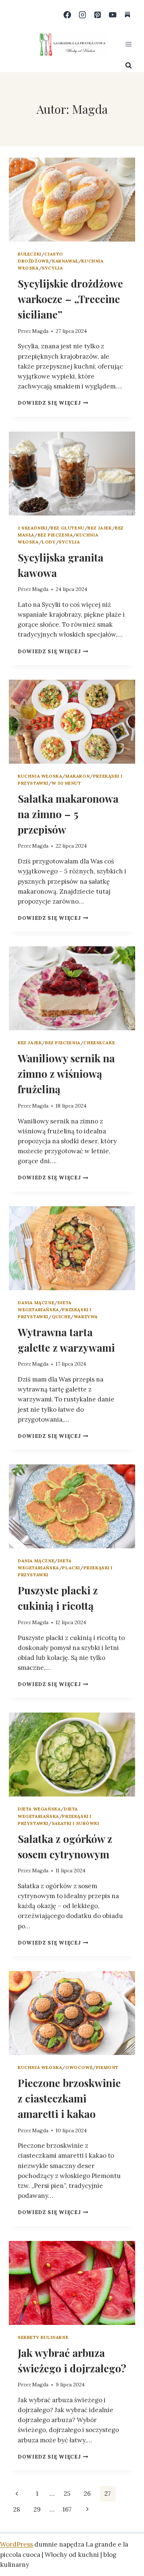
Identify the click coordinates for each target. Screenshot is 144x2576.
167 (67, 2509)
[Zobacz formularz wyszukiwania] (128, 66)
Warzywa (86, 1317)
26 (87, 2494)
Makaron (78, 776)
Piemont (107, 2067)
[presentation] (72, 200)
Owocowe (79, 2067)
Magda (40, 331)
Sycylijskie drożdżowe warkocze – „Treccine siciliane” (70, 299)
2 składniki (33, 528)
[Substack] (128, 15)
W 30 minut (66, 783)
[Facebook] (67, 15)
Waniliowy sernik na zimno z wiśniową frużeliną (66, 1074)
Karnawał (65, 261)
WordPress (16, 2544)
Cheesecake (99, 1043)
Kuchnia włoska (40, 776)
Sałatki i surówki (76, 1823)
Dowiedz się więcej (53, 403)
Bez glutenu (68, 528)
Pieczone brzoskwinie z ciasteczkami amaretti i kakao (69, 2098)
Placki (71, 1568)
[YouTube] (112, 15)
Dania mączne (36, 1303)
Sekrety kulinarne (43, 2337)
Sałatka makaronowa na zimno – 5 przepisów (68, 814)
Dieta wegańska (39, 1809)
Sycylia (52, 268)
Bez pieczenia (55, 535)
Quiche (61, 1317)
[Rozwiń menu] (128, 44)
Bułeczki (30, 254)
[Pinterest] (98, 15)
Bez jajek (100, 528)
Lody (49, 542)
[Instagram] (83, 15)
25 (67, 2494)
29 (37, 2509)
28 (17, 2509)
